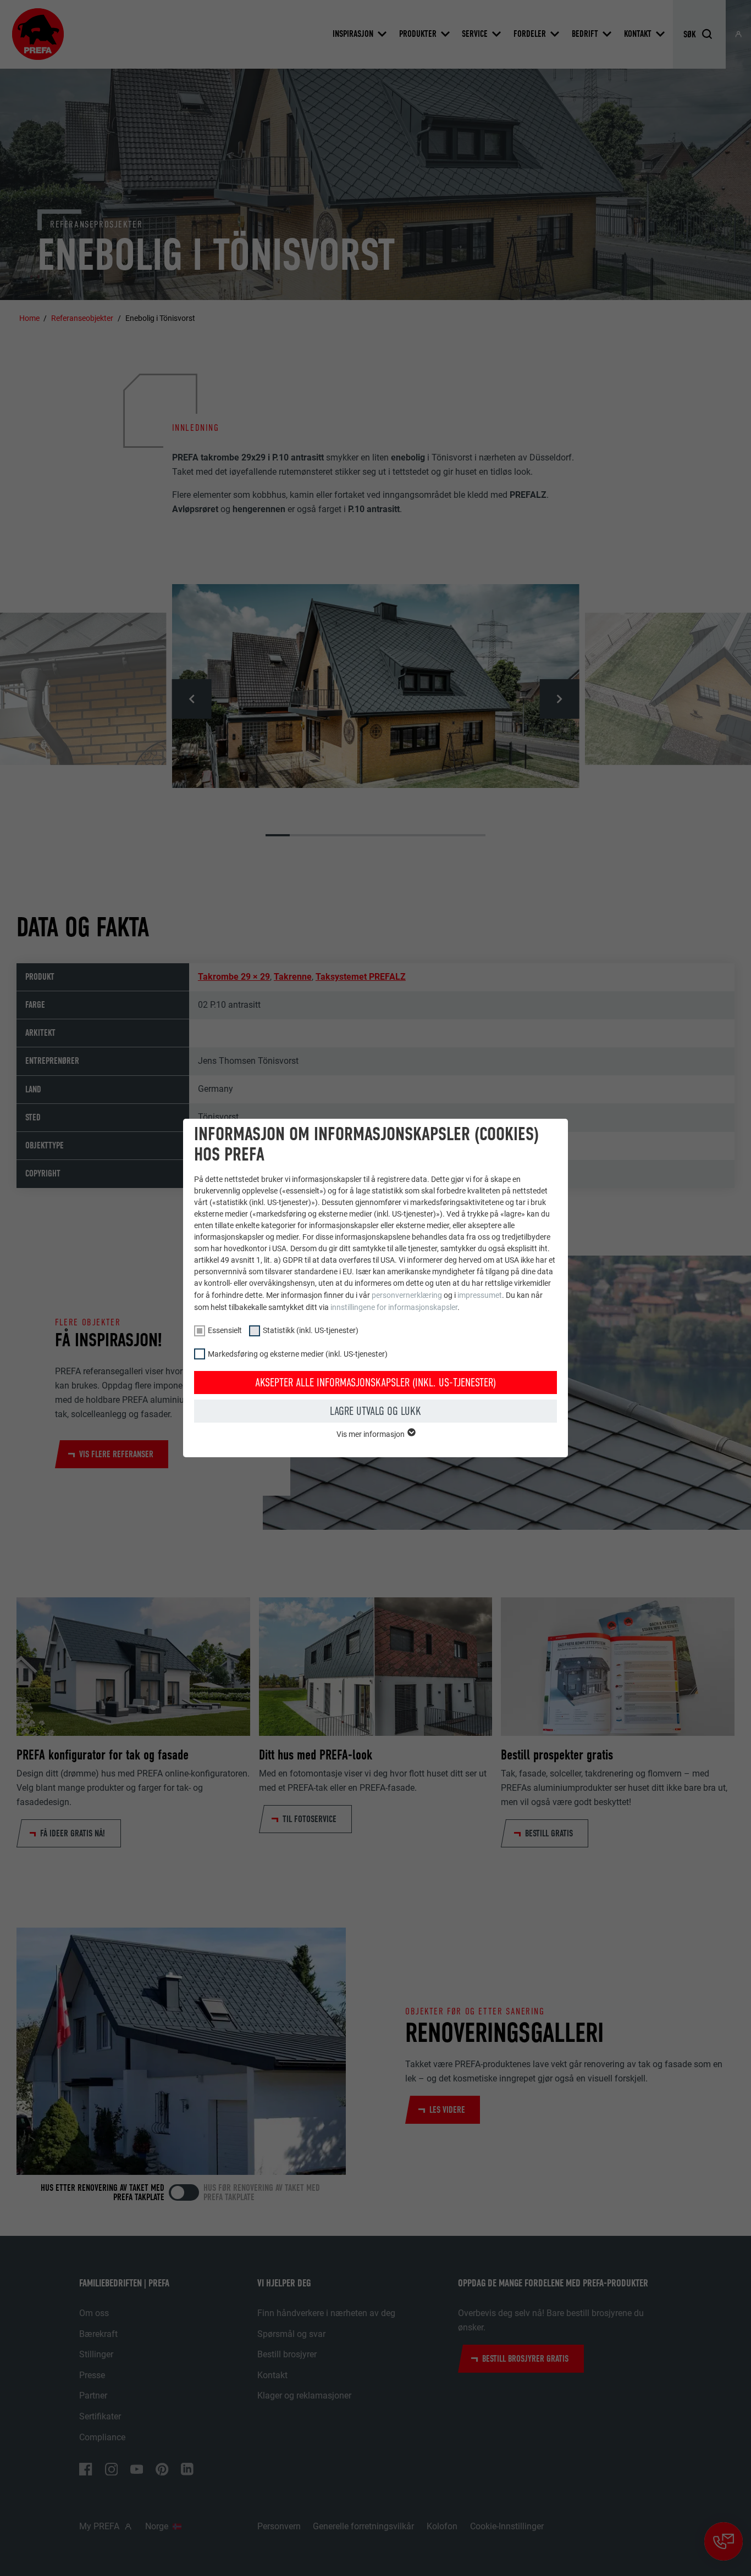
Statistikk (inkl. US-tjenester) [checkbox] (311, 1330)
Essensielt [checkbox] (225, 1330)
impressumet (480, 1295)
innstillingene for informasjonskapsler (394, 1307)
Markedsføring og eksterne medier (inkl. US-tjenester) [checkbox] (298, 1354)
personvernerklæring (407, 1295)
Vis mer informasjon (371, 1434)
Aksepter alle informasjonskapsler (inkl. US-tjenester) (375, 1383)
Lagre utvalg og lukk (375, 1411)
